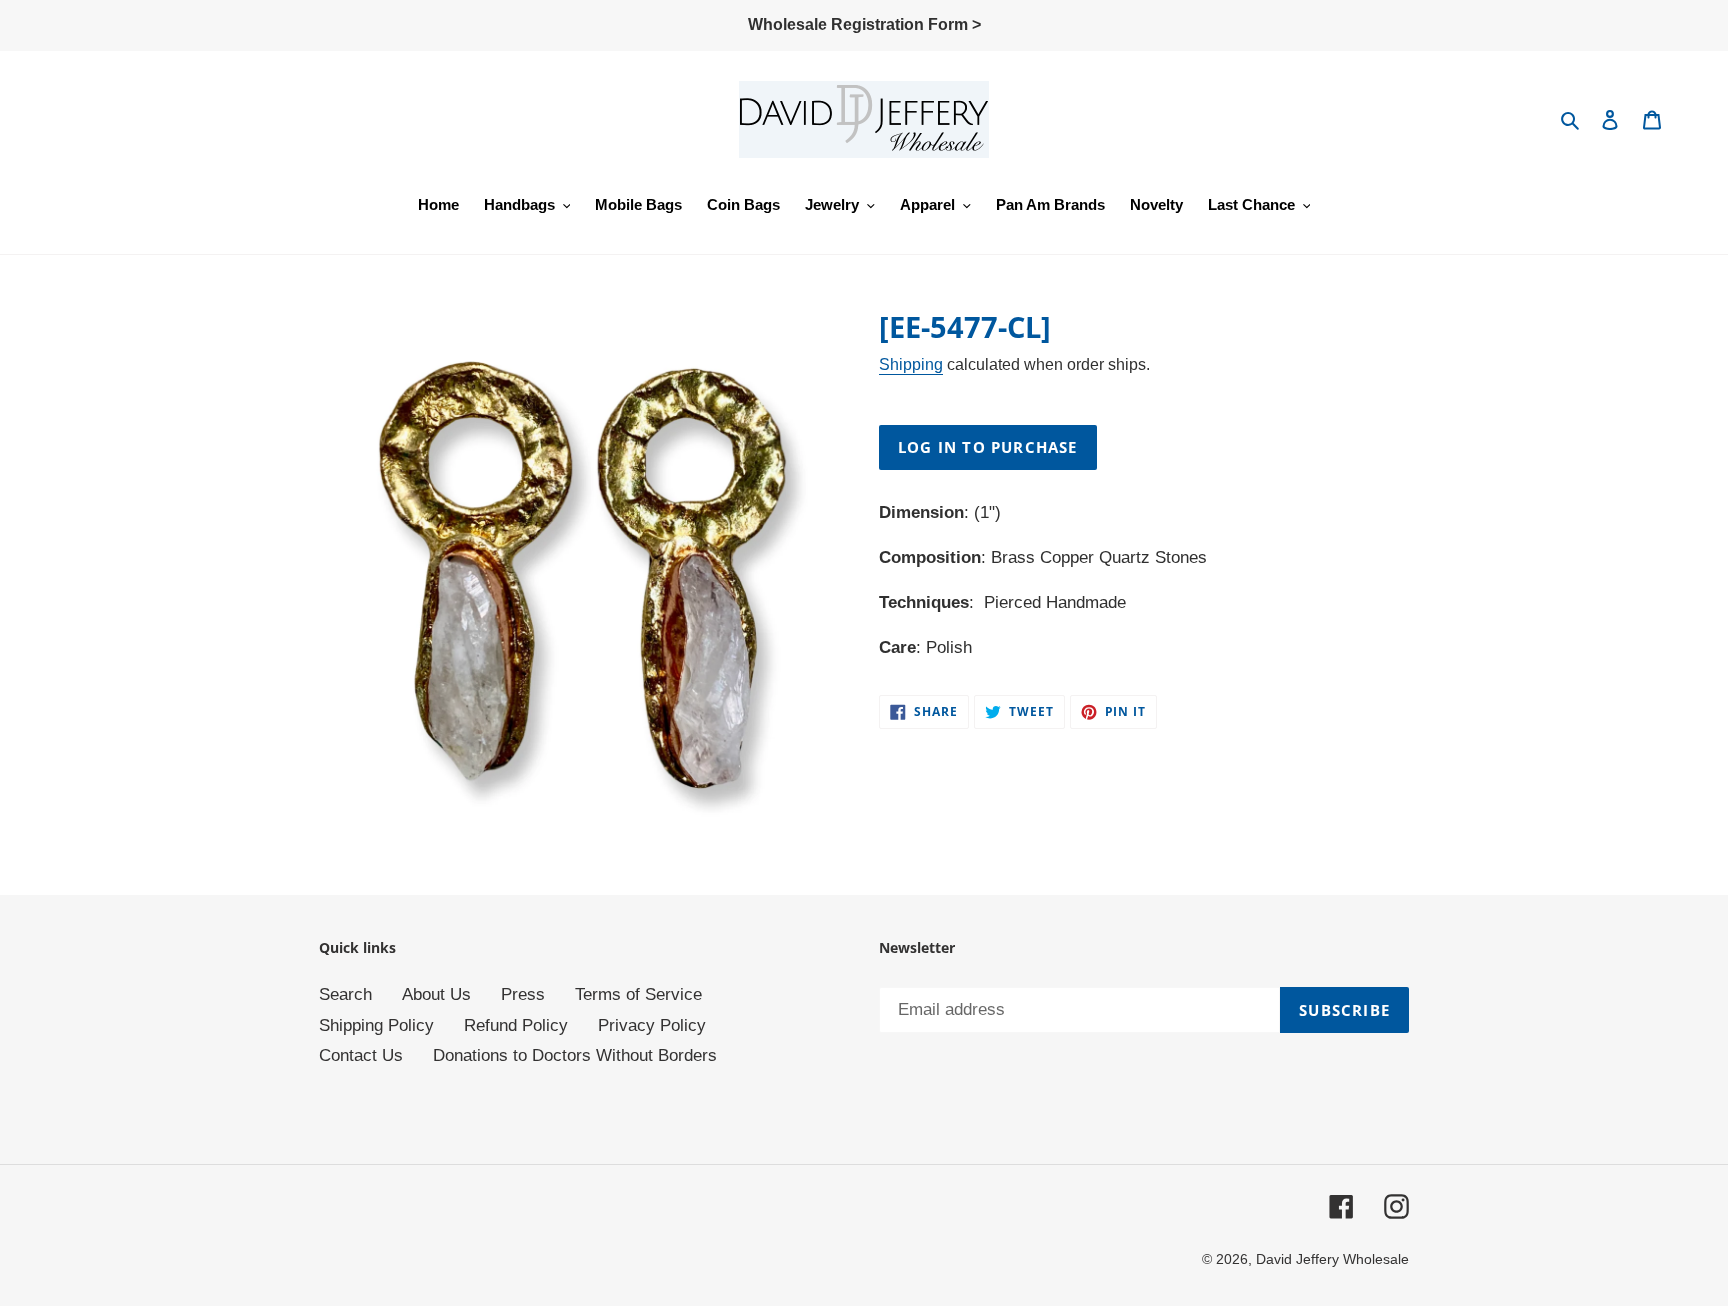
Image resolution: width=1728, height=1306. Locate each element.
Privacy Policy (652, 1025)
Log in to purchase (988, 447)
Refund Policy (516, 1025)
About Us (436, 994)
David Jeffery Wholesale (1332, 1259)
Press (523, 994)
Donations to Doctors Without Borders (575, 1055)
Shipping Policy (376, 1025)
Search (345, 994)
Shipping (911, 364)
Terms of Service (638, 994)
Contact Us (361, 1055)
